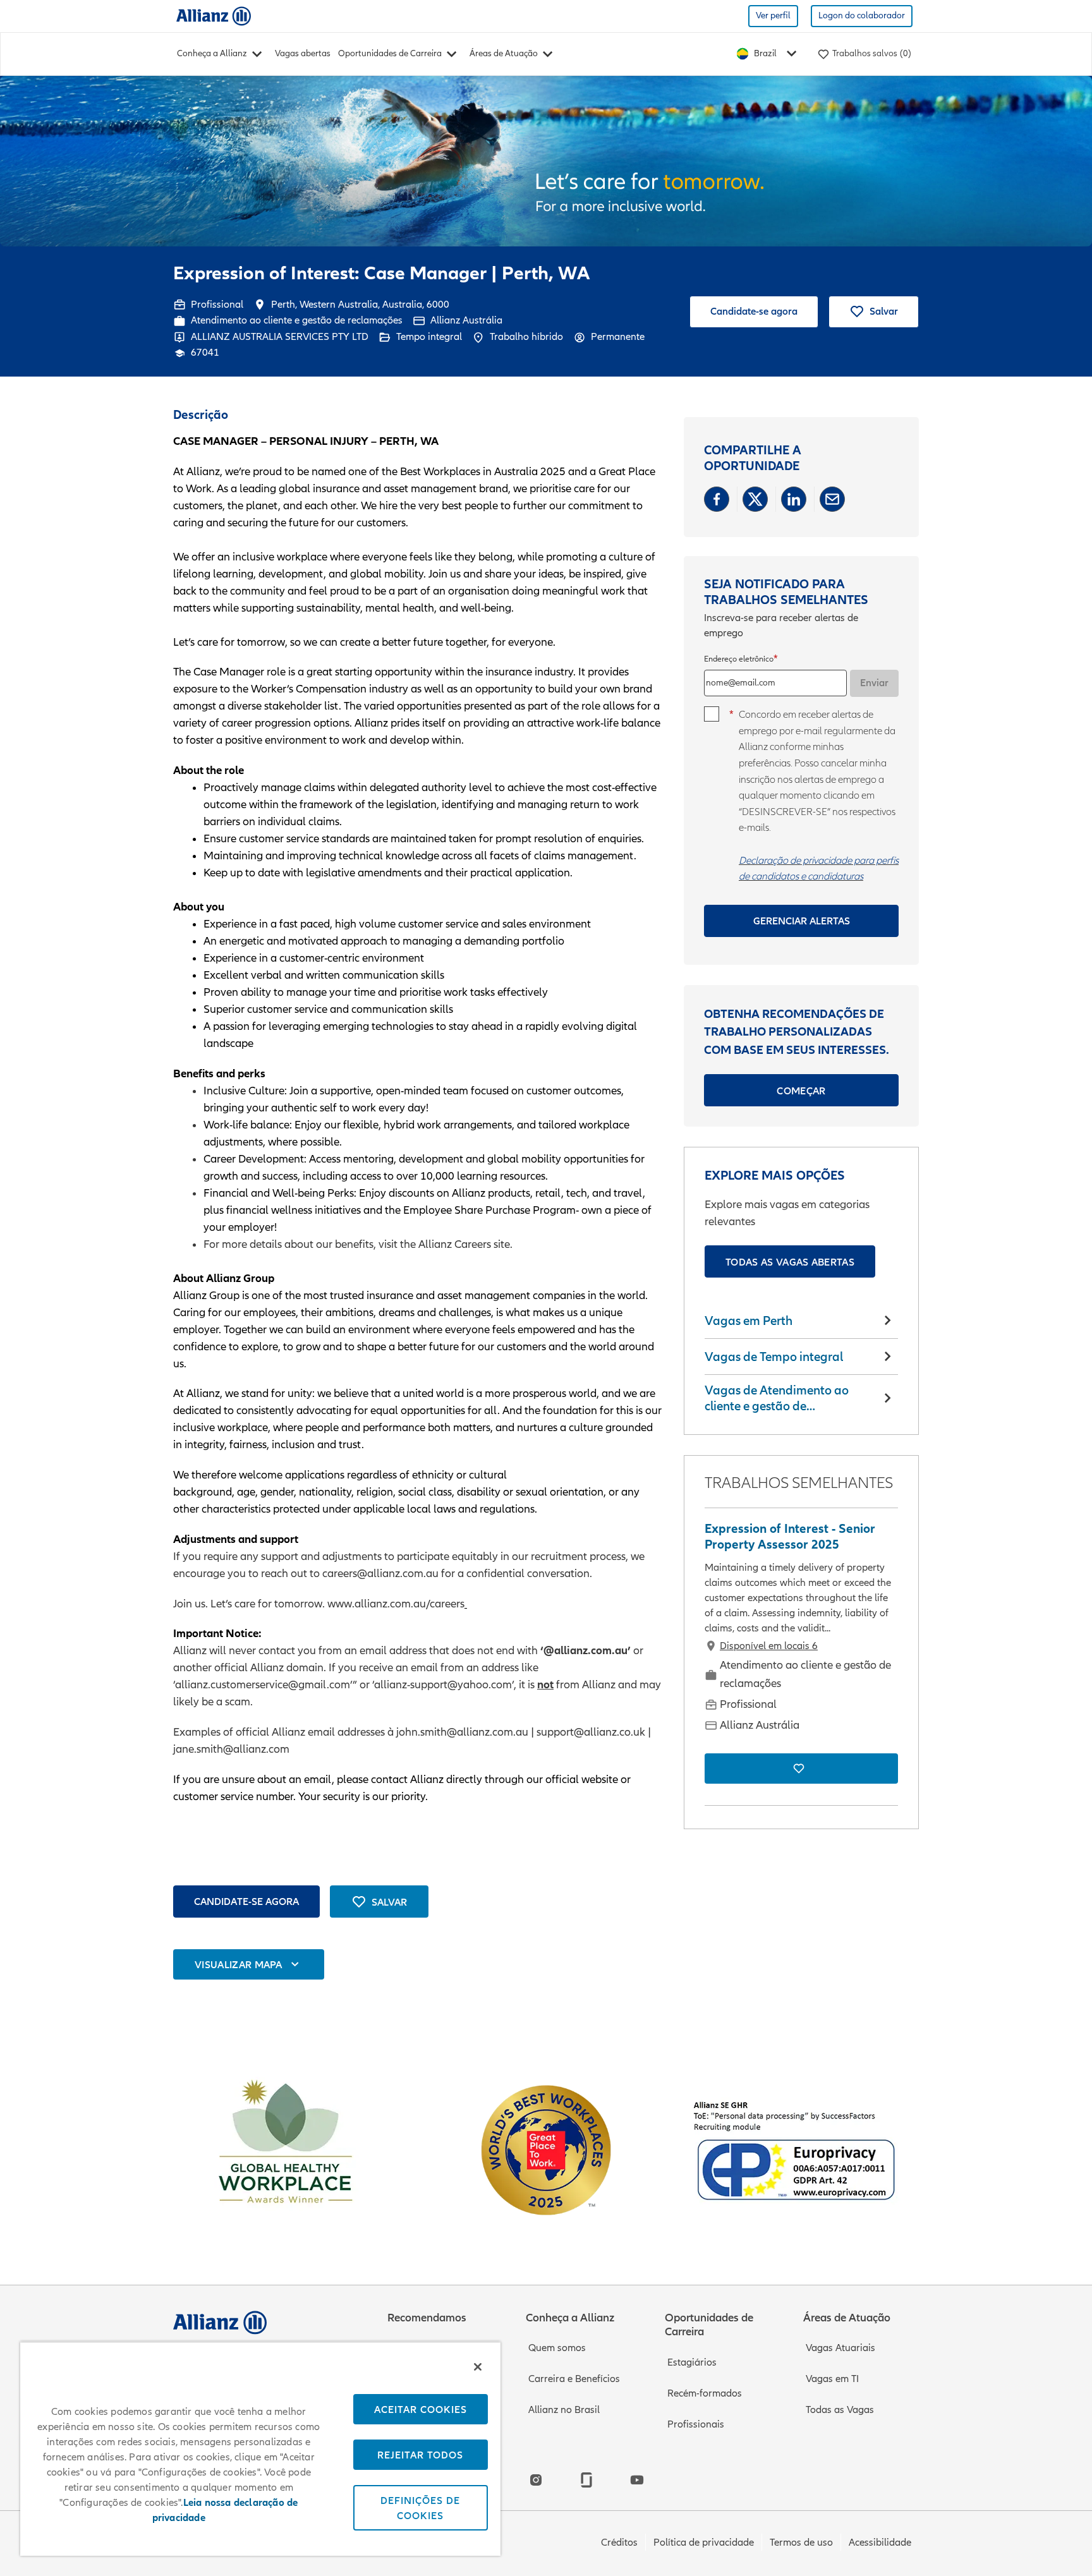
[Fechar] (478, 2367)
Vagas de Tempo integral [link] (774, 1357)
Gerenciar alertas (802, 921)
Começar (801, 1091)
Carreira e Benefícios (574, 2379)
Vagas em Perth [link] (749, 1321)
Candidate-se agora (754, 311)
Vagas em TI (832, 2379)
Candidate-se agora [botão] (246, 1901)
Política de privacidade (704, 2543)
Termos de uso (801, 2543)
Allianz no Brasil (564, 2410)
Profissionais (696, 2424)
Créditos (619, 2543)
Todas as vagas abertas (790, 1262)
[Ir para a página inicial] (214, 15)
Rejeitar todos (420, 2455)
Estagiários (692, 2362)
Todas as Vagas (840, 2410)
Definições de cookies (420, 2508)
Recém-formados (705, 2393)
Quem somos (557, 2348)
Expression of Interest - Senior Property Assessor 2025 (790, 1537)
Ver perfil (773, 15)
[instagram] (536, 2480)
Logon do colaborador (862, 15)
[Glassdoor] (586, 2480)
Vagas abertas (303, 53)
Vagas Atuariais (840, 2348)
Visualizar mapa (239, 1964)
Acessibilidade (880, 2543)
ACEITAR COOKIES (421, 2409)
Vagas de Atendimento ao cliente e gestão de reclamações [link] (777, 1399)
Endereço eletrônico (739, 659)
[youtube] (637, 2480)
